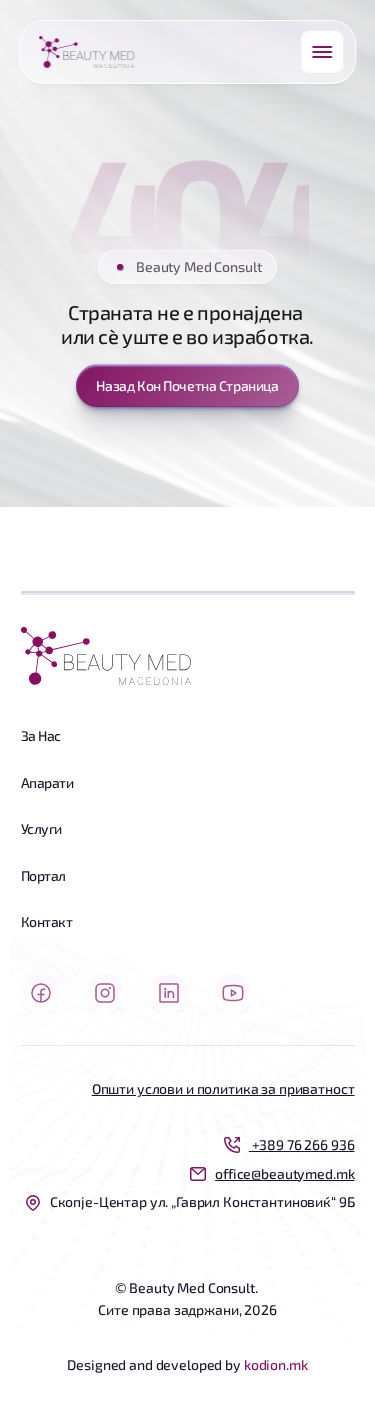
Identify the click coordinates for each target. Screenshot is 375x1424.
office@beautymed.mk (284, 1173)
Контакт (47, 921)
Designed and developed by (155, 1364)
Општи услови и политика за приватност (223, 1088)
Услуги (41, 828)
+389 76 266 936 (302, 1144)
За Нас (41, 735)
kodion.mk (276, 1364)
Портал (43, 875)
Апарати (47, 782)
